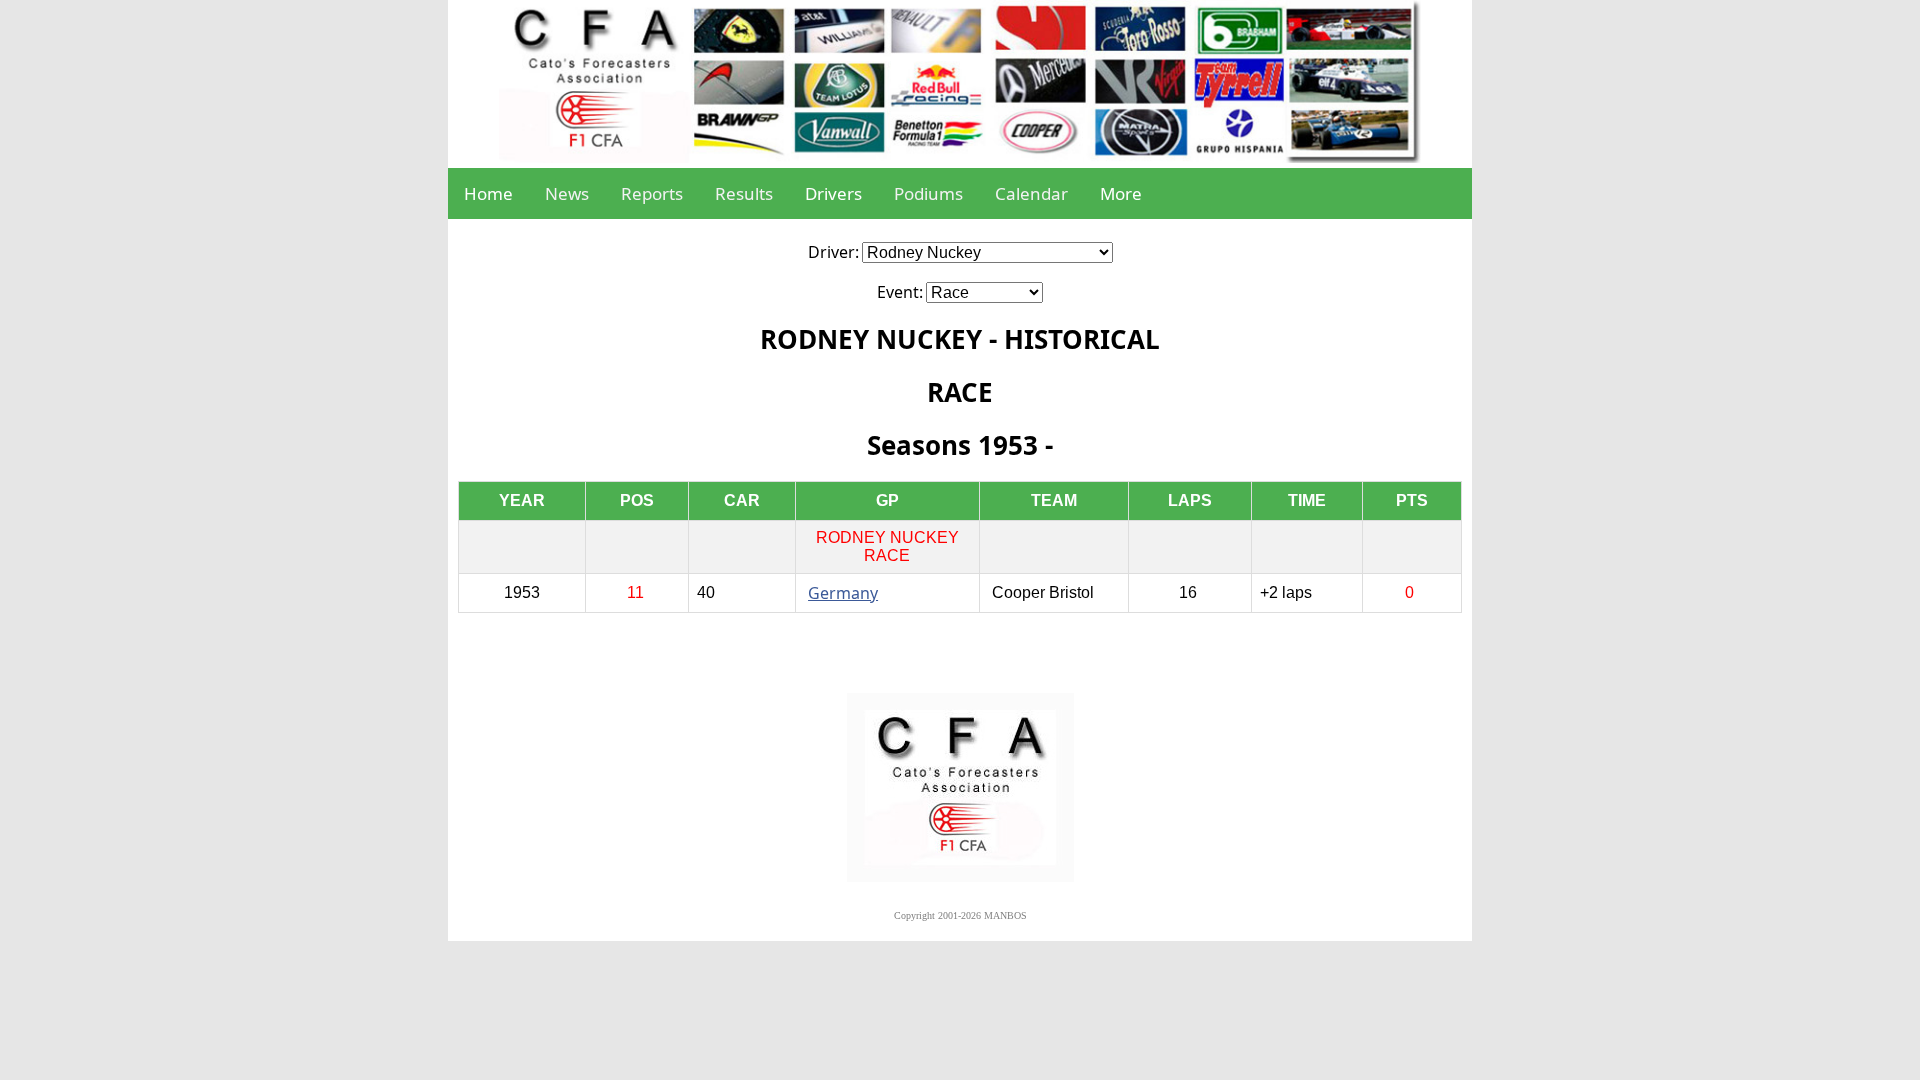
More (1121, 193)
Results (744, 193)
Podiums (928, 193)
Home (488, 193)
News (567, 193)
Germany (843, 593)
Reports (652, 193)
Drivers (833, 193)
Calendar (1031, 193)
